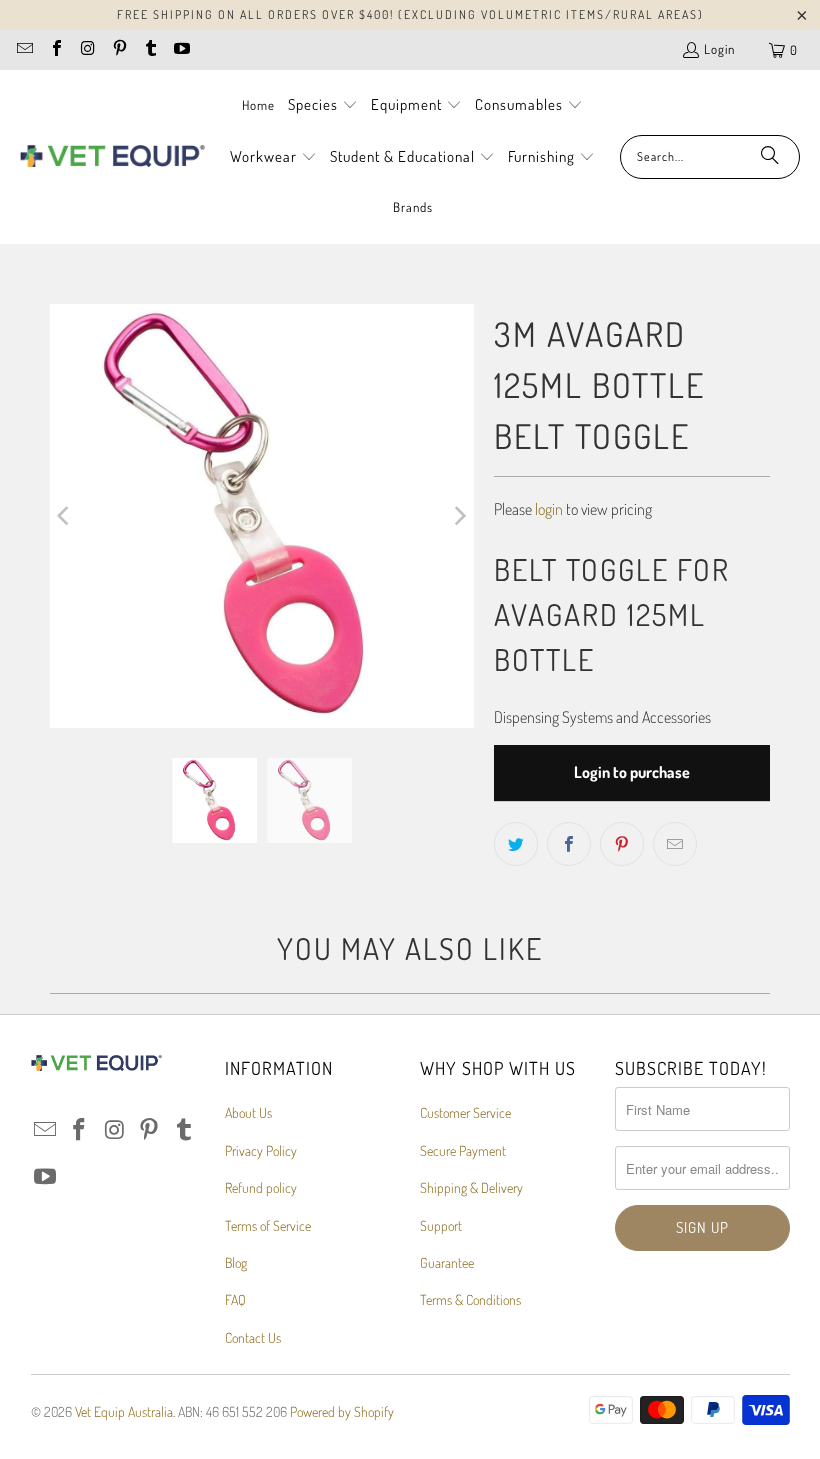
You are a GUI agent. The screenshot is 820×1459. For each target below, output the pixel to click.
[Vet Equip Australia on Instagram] (87, 50)
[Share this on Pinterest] (622, 844)
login (549, 509)
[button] (323, 106)
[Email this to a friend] (675, 844)
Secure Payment (463, 1150)
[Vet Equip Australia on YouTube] (181, 50)
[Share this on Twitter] (516, 844)
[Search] (770, 157)
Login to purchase (632, 772)
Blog (236, 1262)
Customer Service (465, 1112)
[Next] (459, 516)
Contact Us (253, 1337)
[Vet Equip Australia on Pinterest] (118, 50)
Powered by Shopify (342, 1411)
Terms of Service (268, 1225)
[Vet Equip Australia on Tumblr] (150, 50)
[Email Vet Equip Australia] (24, 50)
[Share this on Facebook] (569, 844)
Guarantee (447, 1262)
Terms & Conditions (470, 1299)
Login (719, 49)
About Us (248, 1112)
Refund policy (261, 1187)
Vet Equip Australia (124, 1411)
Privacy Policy (261, 1150)
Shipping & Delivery (471, 1187)
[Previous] (65, 516)
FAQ (235, 1299)
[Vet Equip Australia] (112, 157)
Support (441, 1225)
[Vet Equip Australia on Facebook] (55, 50)
